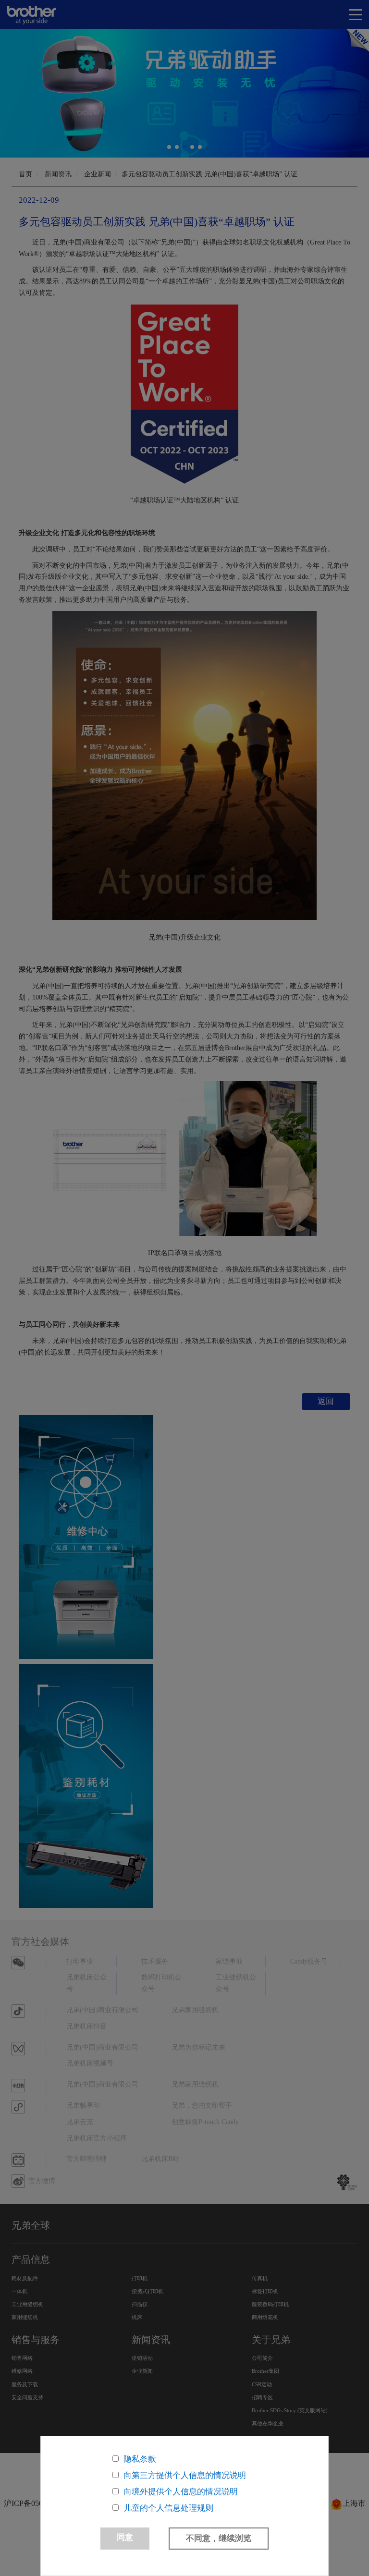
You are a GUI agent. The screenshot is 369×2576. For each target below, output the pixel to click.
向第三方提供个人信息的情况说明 (185, 2475)
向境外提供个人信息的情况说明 (181, 2492)
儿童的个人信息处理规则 (168, 2508)
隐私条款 (140, 2459)
